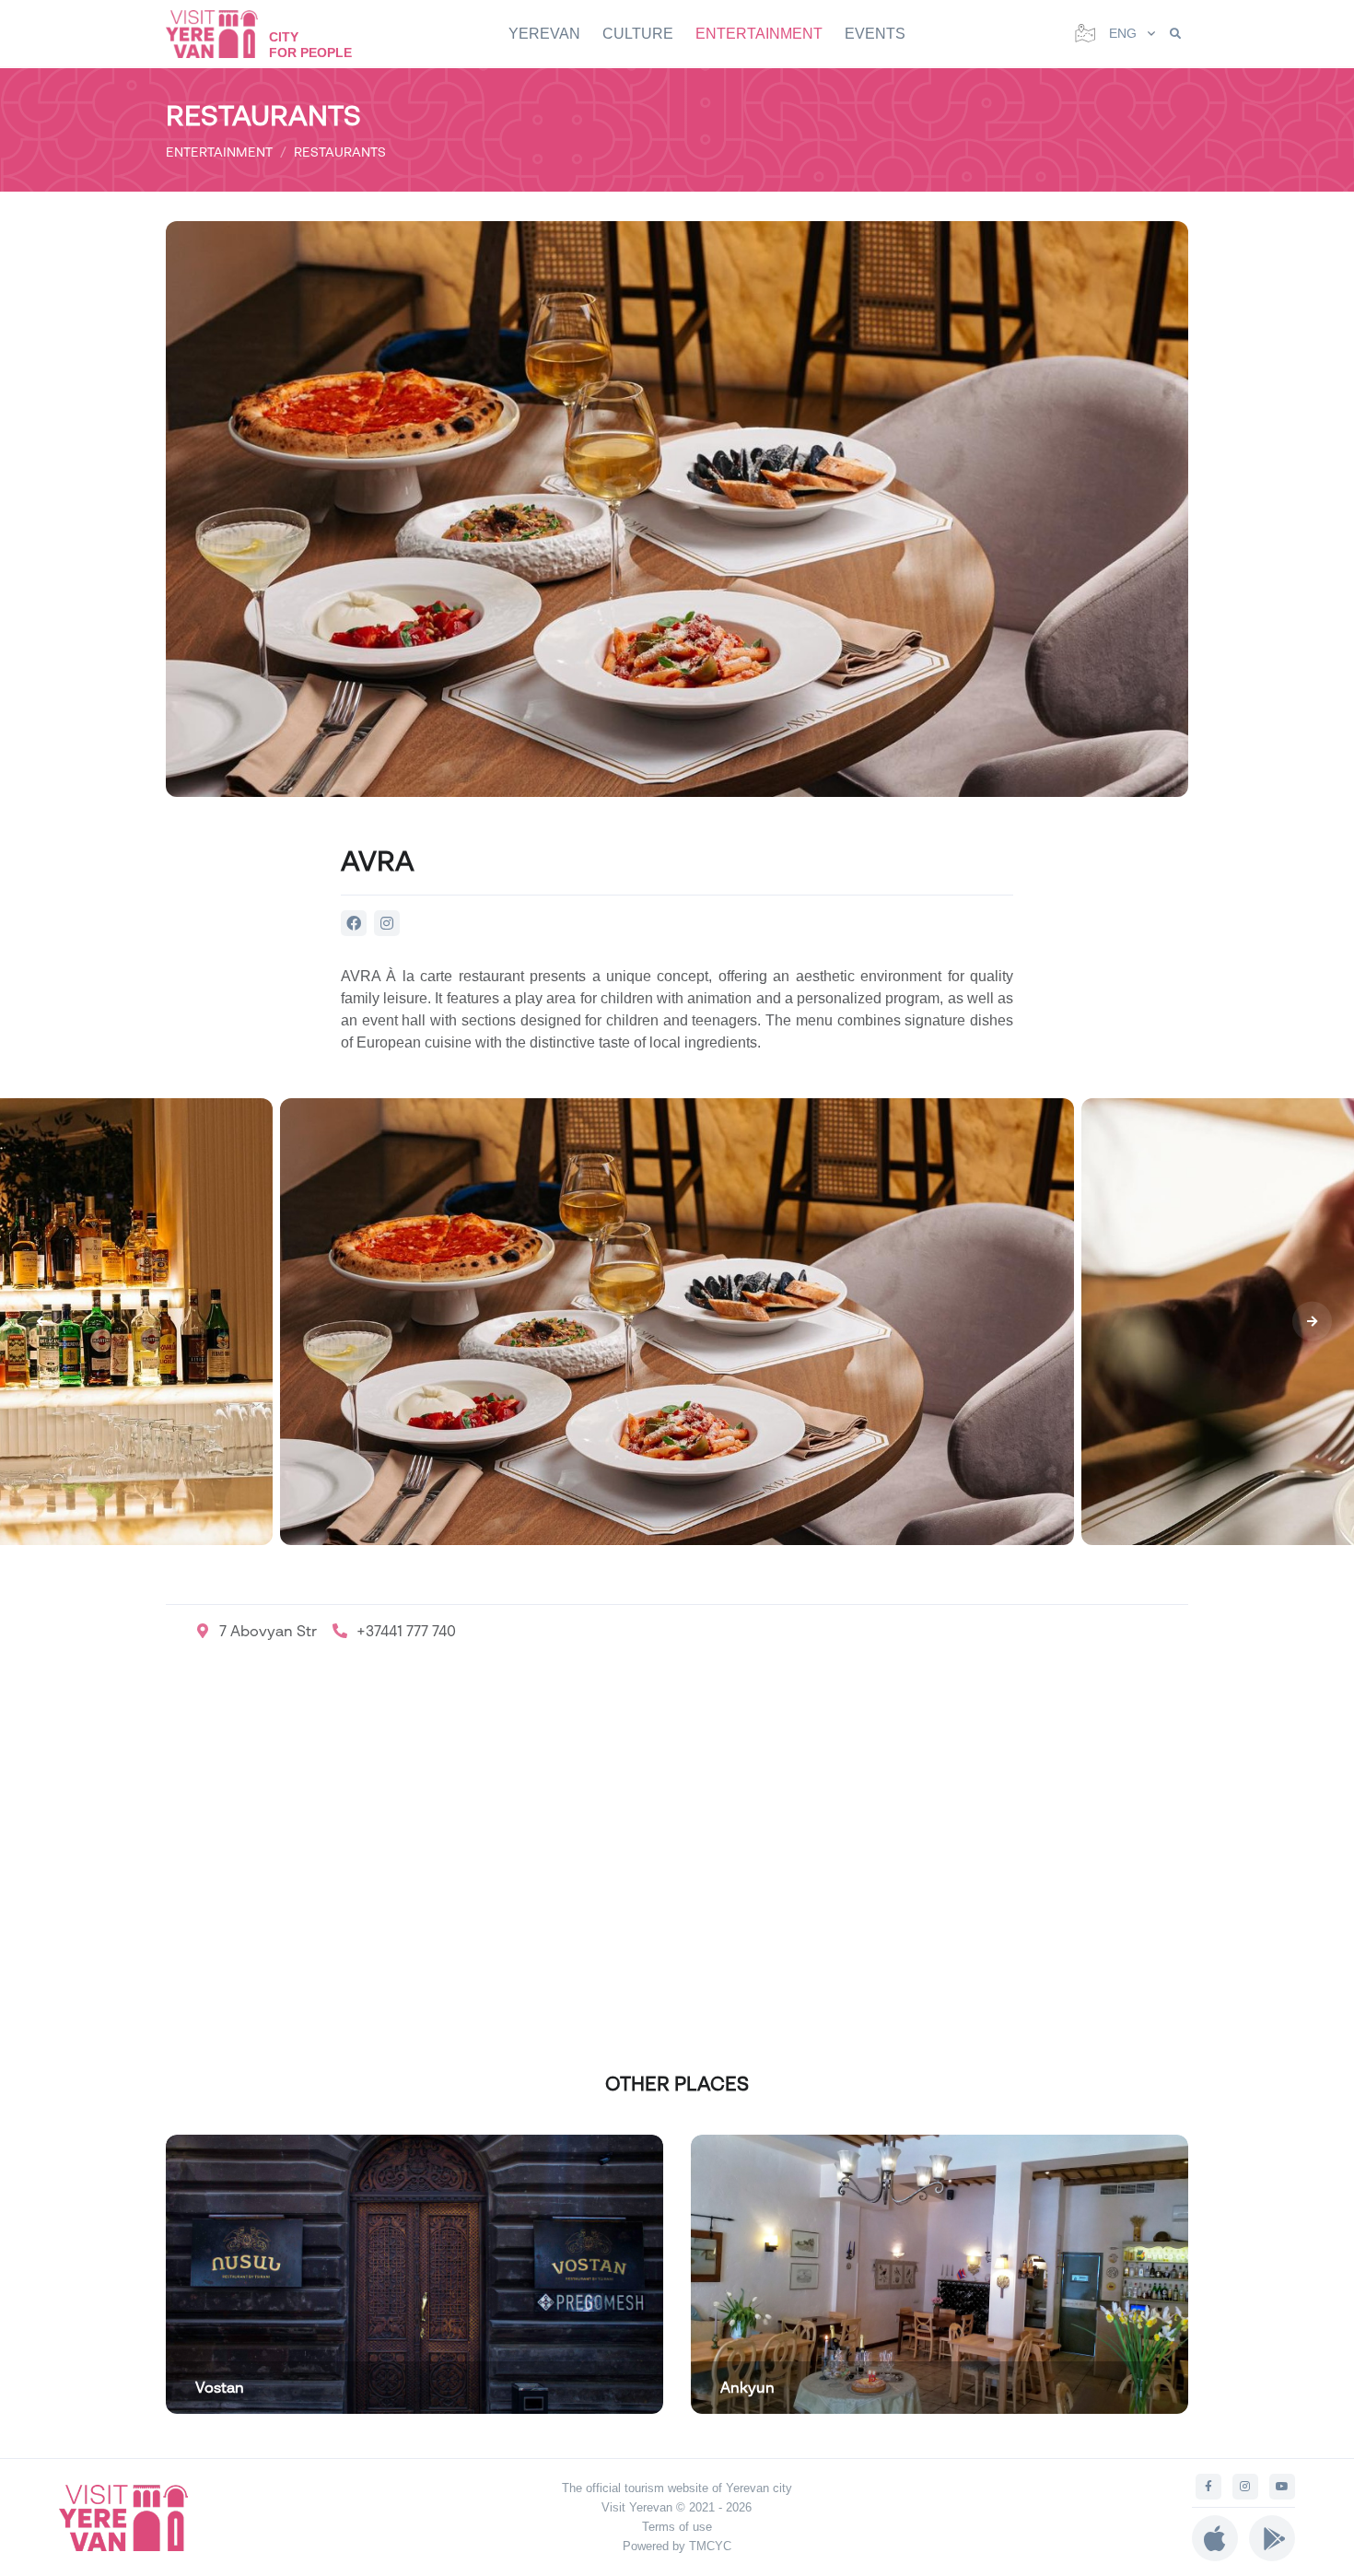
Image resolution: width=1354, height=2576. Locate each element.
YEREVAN (544, 34)
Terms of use (677, 2527)
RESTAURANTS (340, 152)
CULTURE (638, 34)
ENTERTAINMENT (759, 34)
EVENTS (875, 34)
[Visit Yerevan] (221, 34)
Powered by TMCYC (677, 2546)
